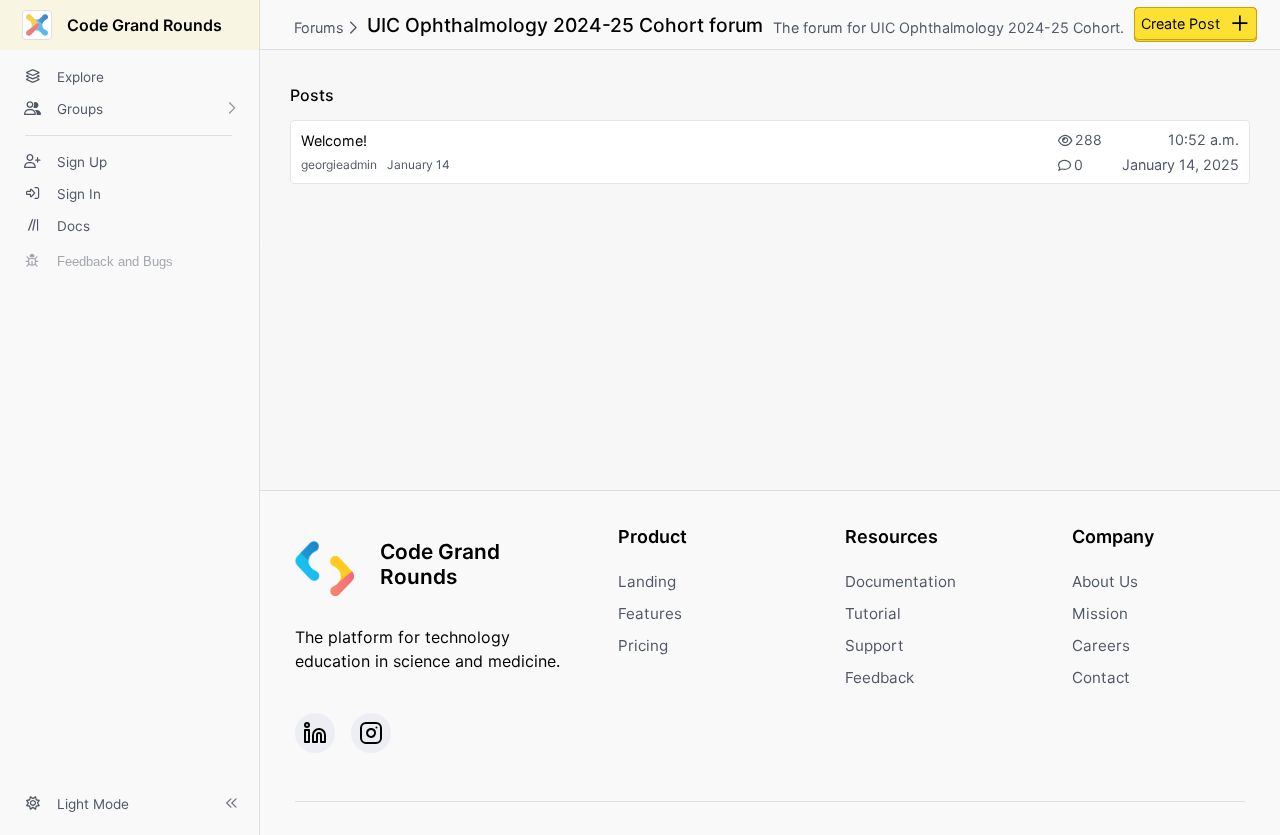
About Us (1105, 581)
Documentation (900, 581)
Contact (1101, 677)
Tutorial (873, 613)
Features (650, 613)
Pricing (643, 645)
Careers (1101, 645)
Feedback (879, 677)
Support (874, 645)
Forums (321, 27)
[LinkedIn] (315, 733)
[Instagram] (371, 733)
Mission (1100, 613)
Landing (647, 581)
